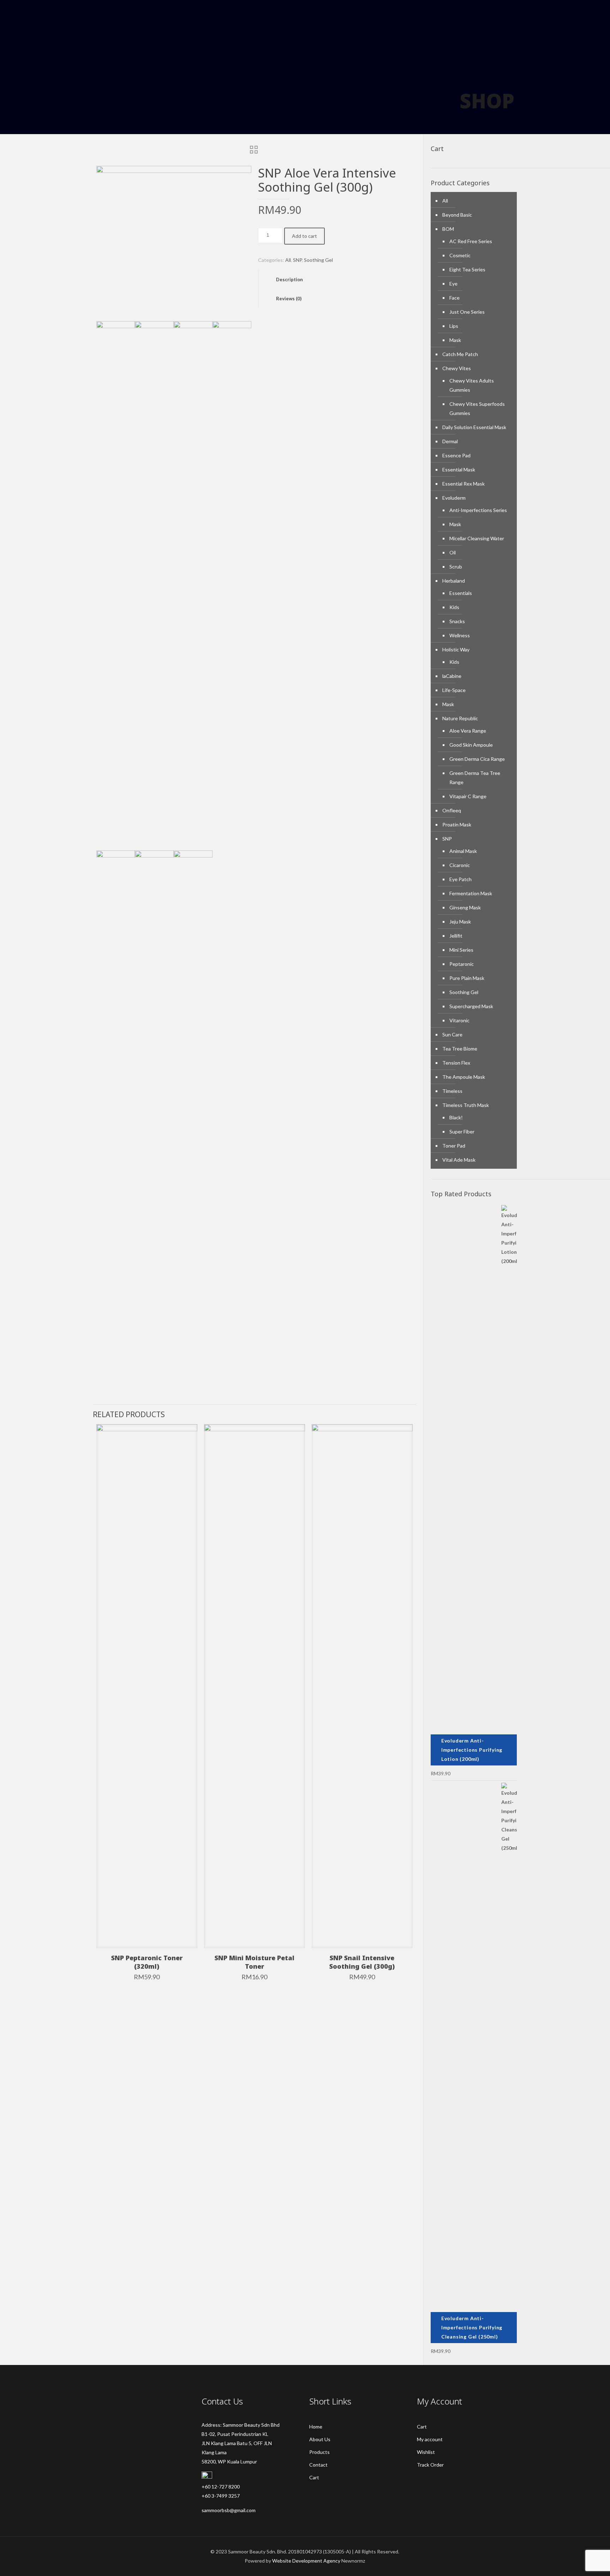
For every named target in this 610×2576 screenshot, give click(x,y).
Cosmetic (460, 255)
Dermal (450, 441)
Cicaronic (460, 865)
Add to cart (304, 236)
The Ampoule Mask (464, 1077)
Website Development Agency (306, 2561)
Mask (455, 340)
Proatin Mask (457, 824)
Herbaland (454, 581)
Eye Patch (461, 879)
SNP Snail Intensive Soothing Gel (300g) (362, 1962)
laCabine (452, 676)
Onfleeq (452, 810)
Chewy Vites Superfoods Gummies (477, 408)
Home (316, 2427)
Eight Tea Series (467, 269)
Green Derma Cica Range (477, 759)
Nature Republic (460, 718)
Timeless (452, 1091)
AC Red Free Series (471, 241)
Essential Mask (459, 470)
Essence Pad (456, 455)
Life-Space (454, 690)
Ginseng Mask (465, 907)
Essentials (461, 593)
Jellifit (456, 936)
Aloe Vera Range (468, 731)
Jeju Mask (460, 922)
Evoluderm (454, 498)
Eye (453, 284)
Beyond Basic (457, 215)
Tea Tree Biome (460, 1049)
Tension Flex (456, 1063)
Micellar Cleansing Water (477, 538)
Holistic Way (456, 649)
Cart (314, 2477)
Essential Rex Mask (464, 484)
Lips (454, 326)
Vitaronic (459, 1020)
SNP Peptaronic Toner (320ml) (147, 1962)
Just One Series (467, 312)
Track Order (430, 2465)
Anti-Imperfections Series (478, 510)
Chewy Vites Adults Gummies (472, 385)
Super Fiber (462, 1131)
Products (319, 2452)
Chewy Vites (457, 368)
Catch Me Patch (460, 354)
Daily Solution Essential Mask (474, 427)
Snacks (457, 621)
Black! (456, 1117)
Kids (454, 607)
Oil (453, 552)
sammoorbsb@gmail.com (229, 2510)
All (288, 260)
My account (430, 2439)
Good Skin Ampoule (471, 745)
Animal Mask (463, 851)
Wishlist (426, 2452)
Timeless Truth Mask (466, 1105)
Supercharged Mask (471, 1006)
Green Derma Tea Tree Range (475, 778)
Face (454, 298)
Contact (318, 2465)
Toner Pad (454, 1146)
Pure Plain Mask (467, 978)
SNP (297, 260)
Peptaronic (462, 964)
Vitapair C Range (468, 796)
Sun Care (452, 1034)
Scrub (456, 567)
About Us (320, 2439)
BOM (448, 229)
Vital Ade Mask (459, 1160)
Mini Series (461, 950)
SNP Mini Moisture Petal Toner (255, 1962)
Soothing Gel (318, 260)
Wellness (460, 635)
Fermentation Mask (471, 893)
